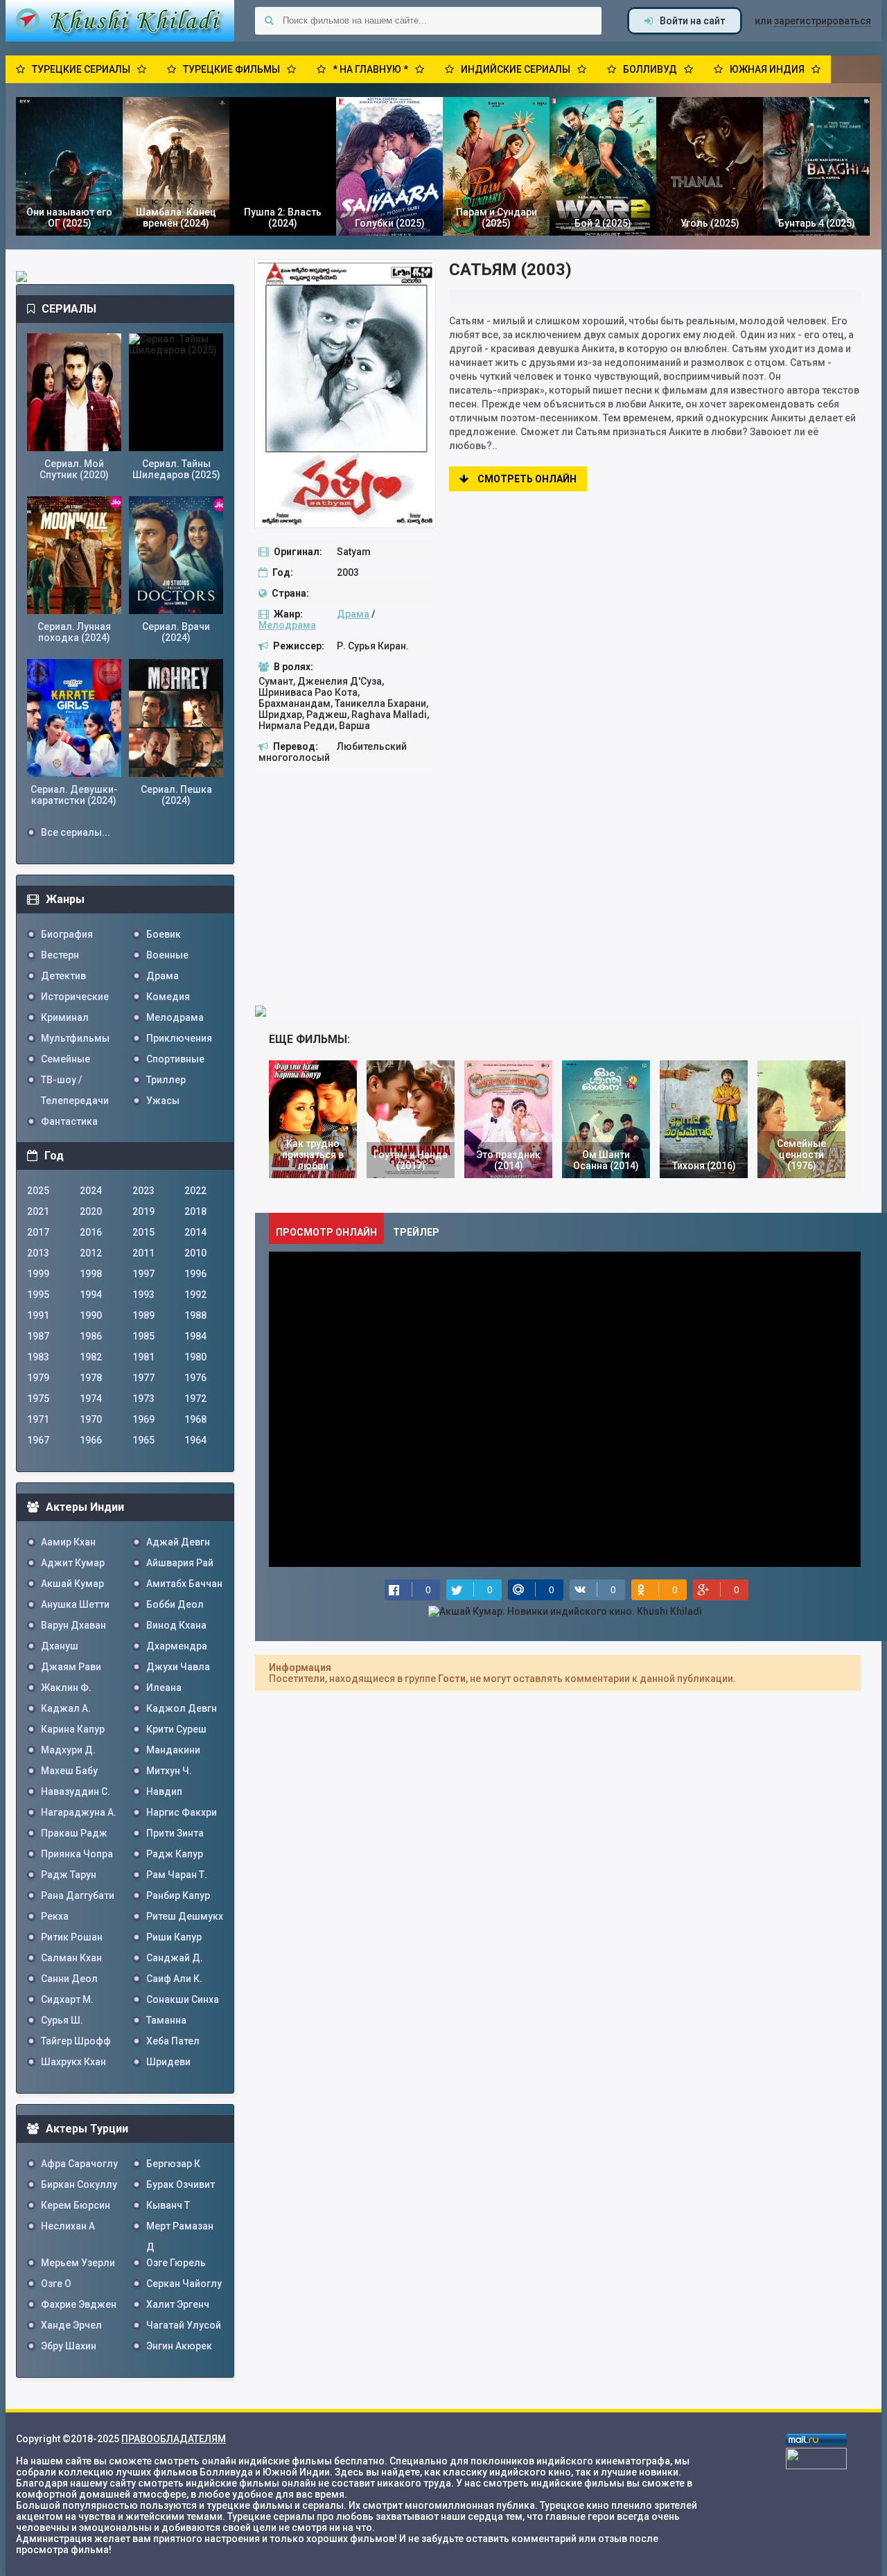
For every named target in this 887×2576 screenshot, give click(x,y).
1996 (195, 1274)
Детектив (63, 976)
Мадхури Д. (68, 1750)
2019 (143, 1211)
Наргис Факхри (182, 1812)
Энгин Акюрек (179, 2346)
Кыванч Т (168, 2205)
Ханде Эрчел (71, 2325)
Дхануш (60, 1646)
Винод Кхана (176, 1625)
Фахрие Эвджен (79, 2304)
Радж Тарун (69, 1875)
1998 (91, 1274)
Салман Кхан (71, 1958)
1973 (143, 1399)
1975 (38, 1399)
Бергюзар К (173, 2164)
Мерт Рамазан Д (180, 2228)
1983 (38, 1357)
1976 (195, 1378)
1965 (143, 1440)
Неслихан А (68, 2226)
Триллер (166, 1080)
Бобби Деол (175, 1604)
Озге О (56, 2284)
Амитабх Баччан (184, 1584)
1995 (38, 1295)
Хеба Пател (173, 2041)
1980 (195, 1357)
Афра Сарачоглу (79, 2164)
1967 (38, 1440)
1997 (143, 1274)
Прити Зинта (175, 1833)
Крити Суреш (176, 1729)
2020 (91, 1211)
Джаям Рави (71, 1667)
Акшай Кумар (72, 1584)
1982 (91, 1357)
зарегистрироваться (823, 21)
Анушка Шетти (75, 1604)
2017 (38, 1232)
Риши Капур (174, 1937)
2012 (91, 1253)
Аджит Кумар (73, 1563)
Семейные (65, 1059)
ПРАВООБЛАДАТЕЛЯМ (174, 2439)
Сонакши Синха (183, 1999)
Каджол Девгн (182, 1708)
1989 (143, 1315)
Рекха (55, 1916)
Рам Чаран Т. (177, 1875)
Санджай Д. (175, 1958)
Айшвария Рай (180, 1563)
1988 (195, 1315)
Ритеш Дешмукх (185, 1916)
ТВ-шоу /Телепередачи (75, 1082)
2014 (195, 1232)
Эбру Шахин (69, 2346)
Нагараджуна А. (79, 1812)
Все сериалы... (76, 832)
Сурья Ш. (62, 2020)
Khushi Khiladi (120, 21)
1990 (91, 1315)
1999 (38, 1274)
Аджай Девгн (178, 1542)
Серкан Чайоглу (184, 2284)
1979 (38, 1378)
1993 (143, 1295)
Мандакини (173, 1750)
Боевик (164, 934)
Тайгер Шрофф (76, 2041)
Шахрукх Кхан (73, 2062)
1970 (91, 1419)
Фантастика (69, 1121)
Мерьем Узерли (78, 2263)
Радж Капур (175, 1854)
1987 (38, 1336)
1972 (195, 1399)
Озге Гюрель (176, 2263)
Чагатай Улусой (184, 2325)
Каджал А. (66, 1708)
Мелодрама (287, 625)
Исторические (75, 997)
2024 (91, 1191)
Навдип (164, 1791)
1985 (143, 1336)
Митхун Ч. (169, 1771)
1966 (91, 1440)
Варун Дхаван (73, 1625)
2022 (195, 1191)
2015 (143, 1232)
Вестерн (60, 955)
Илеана (164, 1688)
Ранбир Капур (178, 1895)
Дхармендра (177, 1646)
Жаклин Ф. (66, 1688)
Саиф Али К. (174, 1979)
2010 (195, 1253)
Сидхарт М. (67, 1999)
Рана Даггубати (78, 1895)
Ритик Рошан (72, 1937)
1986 (91, 1336)
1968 (195, 1419)
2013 (38, 1253)
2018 (195, 1211)
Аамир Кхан (68, 1542)
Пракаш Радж (74, 1833)
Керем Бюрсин (76, 2205)
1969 (143, 1419)
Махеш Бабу (69, 1771)
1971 (38, 1419)
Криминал (65, 1017)
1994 (91, 1295)
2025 (38, 1191)
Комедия (168, 997)
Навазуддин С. (76, 1791)
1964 (195, 1440)
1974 (91, 1399)
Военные (167, 955)
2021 (38, 1211)
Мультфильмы (75, 1038)
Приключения (179, 1038)
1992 (195, 1295)
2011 (143, 1253)
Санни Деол (69, 1979)
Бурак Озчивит (181, 2184)
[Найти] (269, 21)
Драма (353, 614)
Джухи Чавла (178, 1667)
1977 (143, 1378)
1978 (91, 1378)
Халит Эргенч (178, 2304)
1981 (143, 1357)
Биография (67, 934)
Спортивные (175, 1059)
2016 (91, 1232)
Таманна (166, 2020)
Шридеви (168, 2062)
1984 (195, 1336)
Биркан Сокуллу (79, 2184)
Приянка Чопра (77, 1854)
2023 (143, 1191)
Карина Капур (73, 1729)
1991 (38, 1315)
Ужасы (163, 1101)
